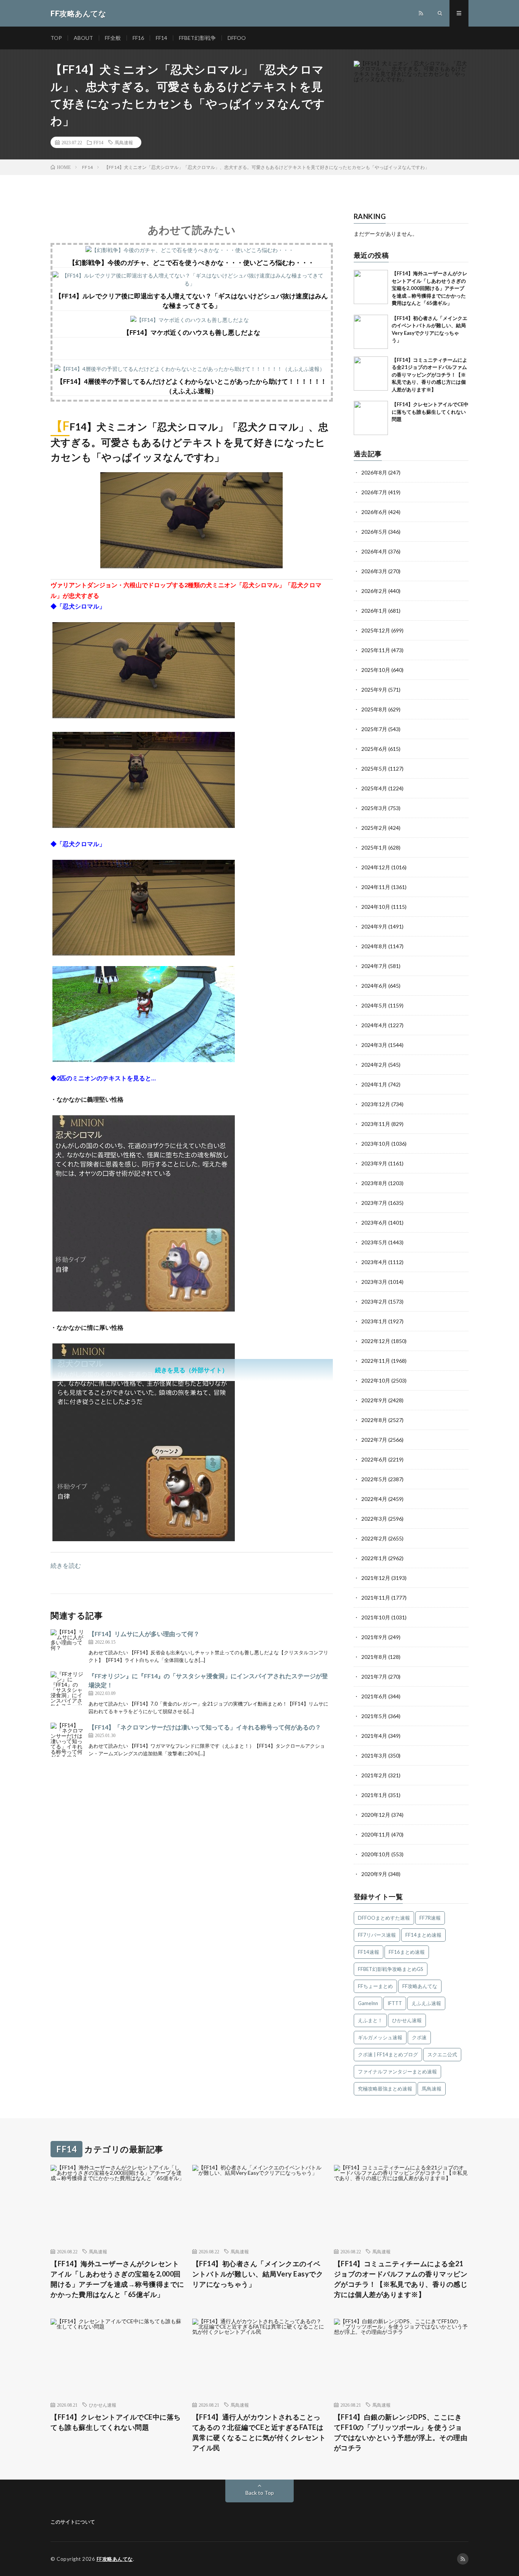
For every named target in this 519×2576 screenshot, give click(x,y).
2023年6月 (374, 1223)
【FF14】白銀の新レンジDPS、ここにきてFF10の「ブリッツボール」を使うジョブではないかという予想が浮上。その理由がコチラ (401, 2432)
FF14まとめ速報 (423, 1935)
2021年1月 (374, 1795)
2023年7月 (374, 1203)
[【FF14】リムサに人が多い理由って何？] (68, 1646)
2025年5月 (374, 769)
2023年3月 (374, 1282)
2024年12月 (376, 867)
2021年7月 (374, 1677)
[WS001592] (191, 566)
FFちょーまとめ (375, 1986)
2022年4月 (374, 1499)
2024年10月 (376, 907)
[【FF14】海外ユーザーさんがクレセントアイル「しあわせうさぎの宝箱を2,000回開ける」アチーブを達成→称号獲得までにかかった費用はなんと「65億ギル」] (371, 287)
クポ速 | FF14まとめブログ (388, 2054)
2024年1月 (374, 1084)
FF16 (138, 38)
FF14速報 (369, 1952)
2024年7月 (374, 966)
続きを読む (66, 1565)
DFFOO (237, 38)
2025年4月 (374, 788)
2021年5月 (374, 1716)
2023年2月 (374, 1301)
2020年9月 (374, 1874)
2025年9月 (374, 690)
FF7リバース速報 (377, 1935)
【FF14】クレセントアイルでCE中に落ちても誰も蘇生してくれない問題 (430, 412)
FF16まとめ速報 (407, 1952)
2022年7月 (374, 1440)
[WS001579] (144, 1539)
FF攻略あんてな (420, 1986)
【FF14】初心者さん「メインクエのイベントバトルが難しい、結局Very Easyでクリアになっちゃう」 (258, 2274)
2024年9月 (374, 926)
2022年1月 (374, 1558)
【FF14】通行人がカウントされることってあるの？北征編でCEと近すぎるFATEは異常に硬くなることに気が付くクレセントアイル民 (259, 2432)
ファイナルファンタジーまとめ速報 (397, 2072)
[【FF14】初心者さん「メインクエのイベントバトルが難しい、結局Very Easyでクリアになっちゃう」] (371, 332)
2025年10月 (376, 670)
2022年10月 (376, 1380)
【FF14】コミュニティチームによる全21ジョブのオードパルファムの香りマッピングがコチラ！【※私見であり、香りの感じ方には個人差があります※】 (430, 375)
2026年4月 (374, 551)
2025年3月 (374, 808)
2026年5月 (374, 532)
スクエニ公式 (442, 2054)
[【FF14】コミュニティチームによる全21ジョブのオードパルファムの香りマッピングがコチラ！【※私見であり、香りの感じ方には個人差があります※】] (371, 374)
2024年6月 (374, 986)
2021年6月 (374, 1696)
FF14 (161, 38)
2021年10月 (376, 1617)
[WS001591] (144, 1309)
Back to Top (260, 2493)
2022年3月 (374, 1519)
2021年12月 (376, 1578)
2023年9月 (374, 1163)
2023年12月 (376, 1104)
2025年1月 (374, 847)
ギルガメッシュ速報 (380, 2037)
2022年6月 (374, 1459)
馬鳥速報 (124, 142)
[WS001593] (144, 1060)
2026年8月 (374, 472)
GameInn (368, 2003)
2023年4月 (374, 1262)
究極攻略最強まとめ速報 (385, 2089)
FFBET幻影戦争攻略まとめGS (391, 1969)
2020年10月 (376, 1854)
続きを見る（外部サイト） (191, 1370)
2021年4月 (374, 1736)
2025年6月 (374, 749)
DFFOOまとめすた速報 (384, 1918)
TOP (56, 38)
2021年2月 (374, 1775)
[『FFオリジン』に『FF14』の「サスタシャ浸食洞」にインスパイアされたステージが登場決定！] (68, 1688)
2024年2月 (374, 1065)
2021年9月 (374, 1637)
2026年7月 (374, 492)
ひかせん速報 (407, 2020)
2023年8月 (374, 1183)
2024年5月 (374, 1005)
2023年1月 (374, 1321)
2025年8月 (374, 709)
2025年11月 (376, 650)
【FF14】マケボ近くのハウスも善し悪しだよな (192, 332)
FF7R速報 (430, 1918)
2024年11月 (376, 887)
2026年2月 (374, 591)
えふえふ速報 (426, 2003)
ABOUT (83, 38)
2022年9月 (374, 1400)
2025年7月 (374, 729)
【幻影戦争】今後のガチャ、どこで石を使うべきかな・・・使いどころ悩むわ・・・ (191, 262)
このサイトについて (73, 2522)
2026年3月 (374, 571)
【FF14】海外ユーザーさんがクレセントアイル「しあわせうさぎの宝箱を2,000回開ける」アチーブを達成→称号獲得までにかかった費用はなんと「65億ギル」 (430, 288)
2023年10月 (376, 1144)
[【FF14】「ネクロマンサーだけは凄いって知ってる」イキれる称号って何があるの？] (68, 1740)
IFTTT (395, 2003)
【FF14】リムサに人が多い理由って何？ (144, 1634)
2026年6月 (374, 512)
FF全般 (113, 38)
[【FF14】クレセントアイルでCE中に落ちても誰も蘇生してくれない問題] (371, 418)
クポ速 (419, 2037)
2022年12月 (376, 1341)
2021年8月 (374, 1657)
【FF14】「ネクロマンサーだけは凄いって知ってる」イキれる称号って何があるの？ (205, 1727)
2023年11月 (376, 1124)
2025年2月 (374, 828)
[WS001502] (144, 825)
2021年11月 (376, 1598)
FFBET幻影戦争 (197, 38)
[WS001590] (144, 953)
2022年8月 (374, 1420)
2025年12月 (376, 630)
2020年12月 (376, 1815)
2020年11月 (376, 1834)
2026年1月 (374, 611)
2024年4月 (374, 1025)
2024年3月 (374, 1045)
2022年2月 (374, 1538)
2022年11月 (376, 1361)
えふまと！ (370, 2020)
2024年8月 (374, 946)
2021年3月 (374, 1755)
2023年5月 (374, 1242)
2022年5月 (374, 1479)
